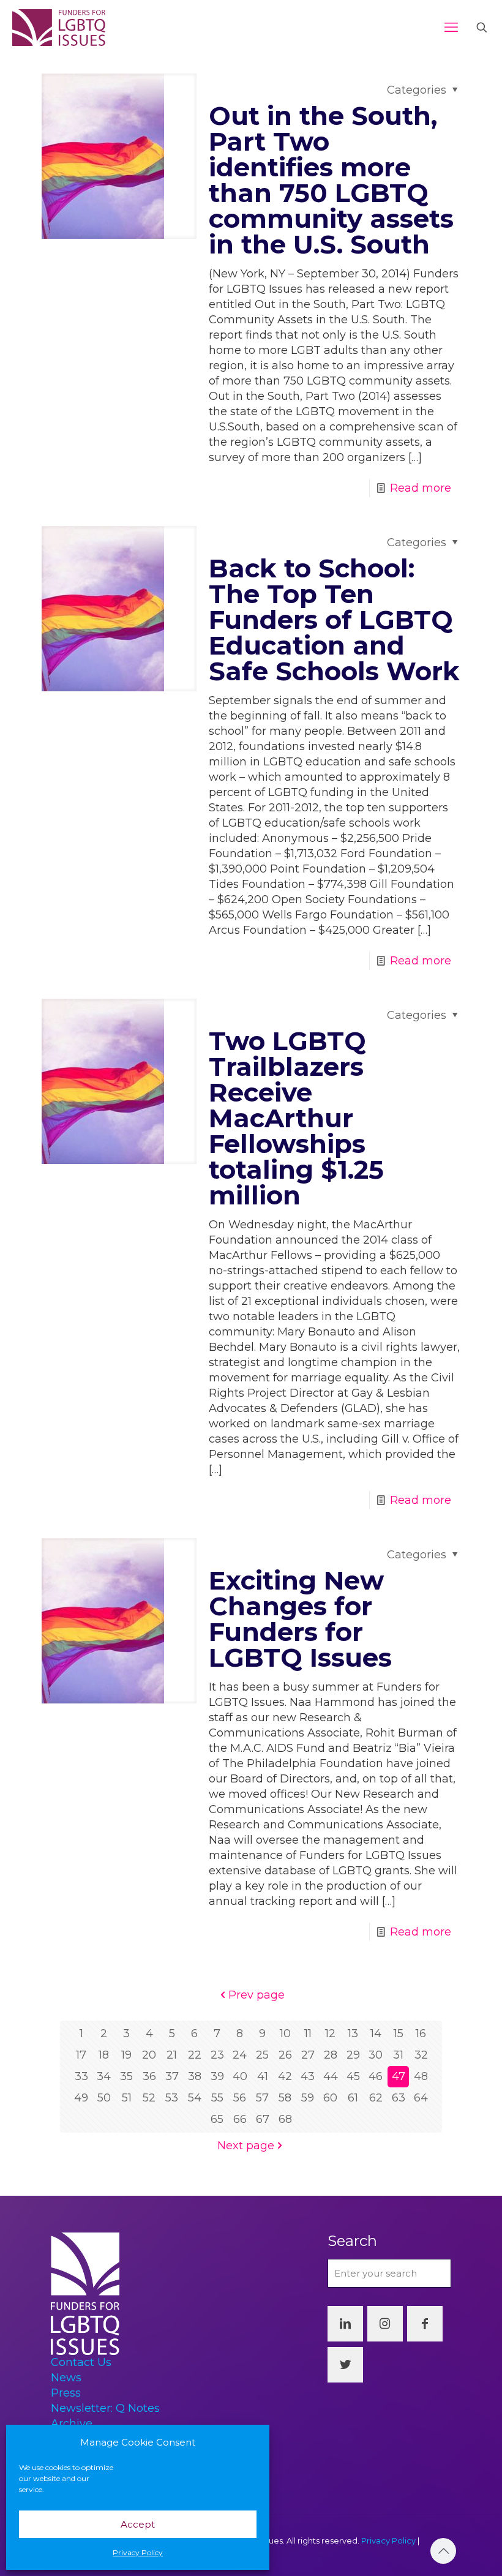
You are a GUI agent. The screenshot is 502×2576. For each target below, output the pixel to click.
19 (126, 2055)
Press (66, 2393)
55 (217, 2098)
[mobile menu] (451, 28)
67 (263, 2119)
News (66, 2378)
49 (81, 2098)
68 (285, 2119)
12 (330, 2033)
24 (240, 2055)
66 (240, 2119)
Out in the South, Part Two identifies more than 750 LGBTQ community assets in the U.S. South (331, 180)
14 (376, 2033)
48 (421, 2076)
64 (421, 2098)
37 (172, 2076)
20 (149, 2055)
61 (353, 2098)
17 (81, 2055)
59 (308, 2098)
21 (172, 2055)
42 (285, 2076)
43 (308, 2076)
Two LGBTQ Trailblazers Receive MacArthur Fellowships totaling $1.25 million (296, 1118)
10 (285, 2033)
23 (217, 2055)
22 (195, 2055)
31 (398, 2055)
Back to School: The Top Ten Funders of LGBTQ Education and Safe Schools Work (334, 620)
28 (331, 2055)
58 (285, 2098)
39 (217, 2076)
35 (126, 2076)
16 (421, 2033)
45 (353, 2076)
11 (308, 2033)
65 (217, 2119)
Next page (246, 2146)
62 (376, 2098)
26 (285, 2055)
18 (104, 2055)
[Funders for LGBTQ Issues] (59, 28)
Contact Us (81, 2362)
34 (104, 2076)
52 (149, 2098)
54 (195, 2098)
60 (330, 2098)
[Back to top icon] (443, 2551)
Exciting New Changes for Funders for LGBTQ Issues (300, 1619)
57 (262, 2098)
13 (353, 2033)
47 (399, 2076)
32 (421, 2055)
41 (263, 2076)
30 (376, 2055)
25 (262, 2055)
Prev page (257, 1995)
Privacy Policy (138, 2552)
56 (240, 2098)
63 (399, 2098)
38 (195, 2076)
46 (376, 2076)
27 (308, 2055)
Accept (138, 2524)
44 (331, 2076)
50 (104, 2098)
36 (149, 2076)
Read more (421, 488)
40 (240, 2076)
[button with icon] (345, 2324)
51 (127, 2098)
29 (353, 2055)
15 (399, 2033)
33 (81, 2076)
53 (172, 2098)
